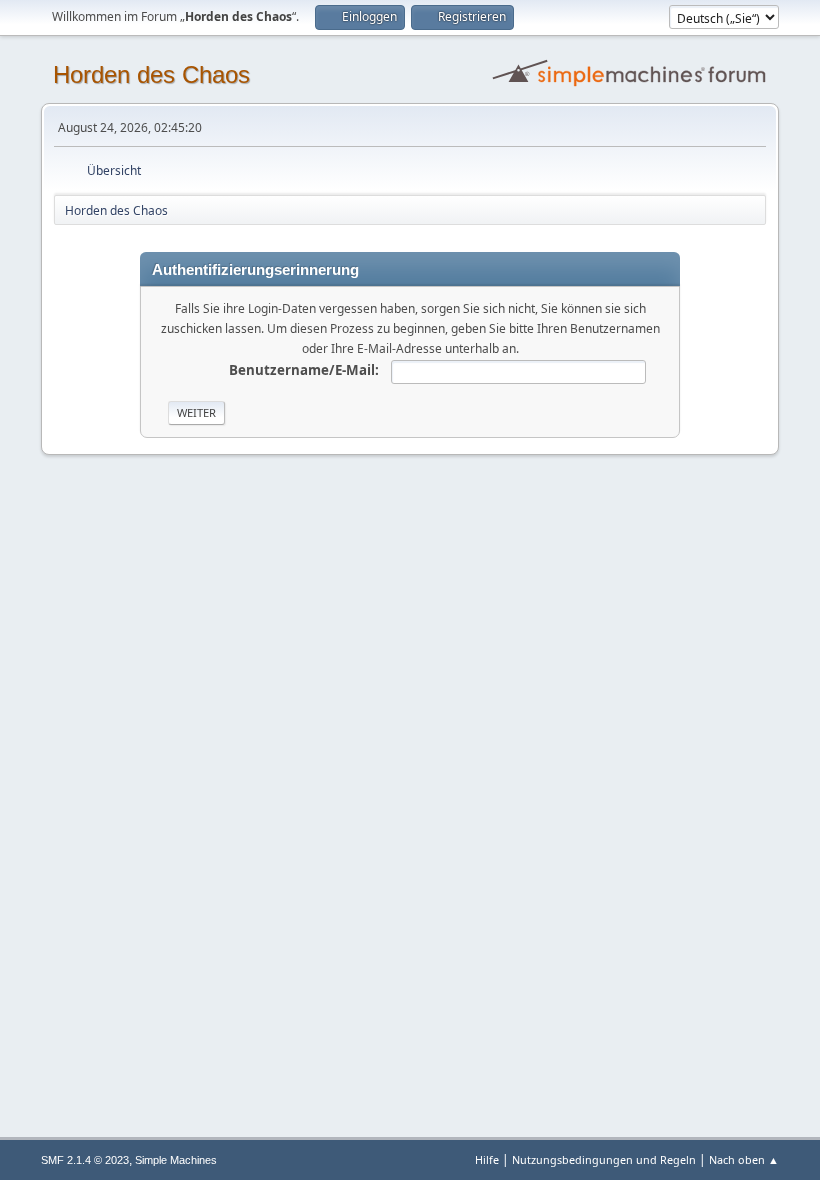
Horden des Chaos (151, 74)
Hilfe (487, 1159)
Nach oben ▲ (744, 1159)
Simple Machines (176, 1160)
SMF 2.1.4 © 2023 (85, 1160)
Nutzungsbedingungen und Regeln (604, 1159)
